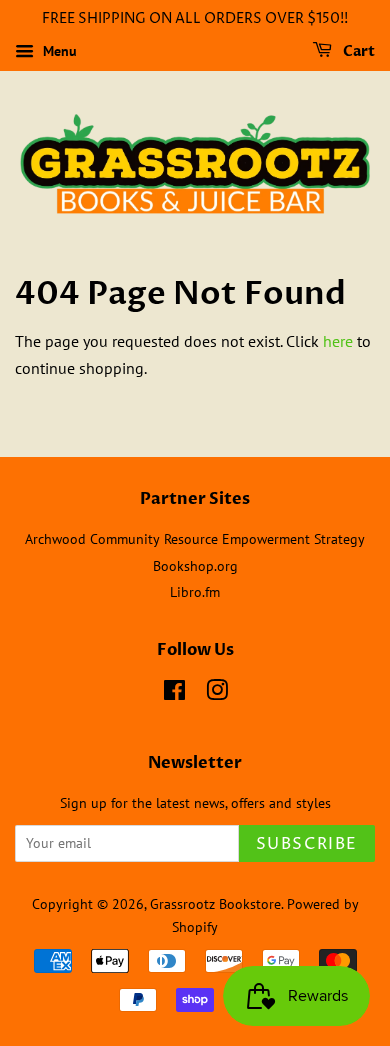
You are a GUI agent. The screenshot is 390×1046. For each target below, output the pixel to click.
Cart (357, 51)
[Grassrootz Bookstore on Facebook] (174, 694)
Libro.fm (195, 592)
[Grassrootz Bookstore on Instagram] (217, 694)
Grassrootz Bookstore (215, 904)
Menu (58, 51)
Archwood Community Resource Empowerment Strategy (195, 539)
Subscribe (307, 844)
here (338, 341)
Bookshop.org (195, 566)
